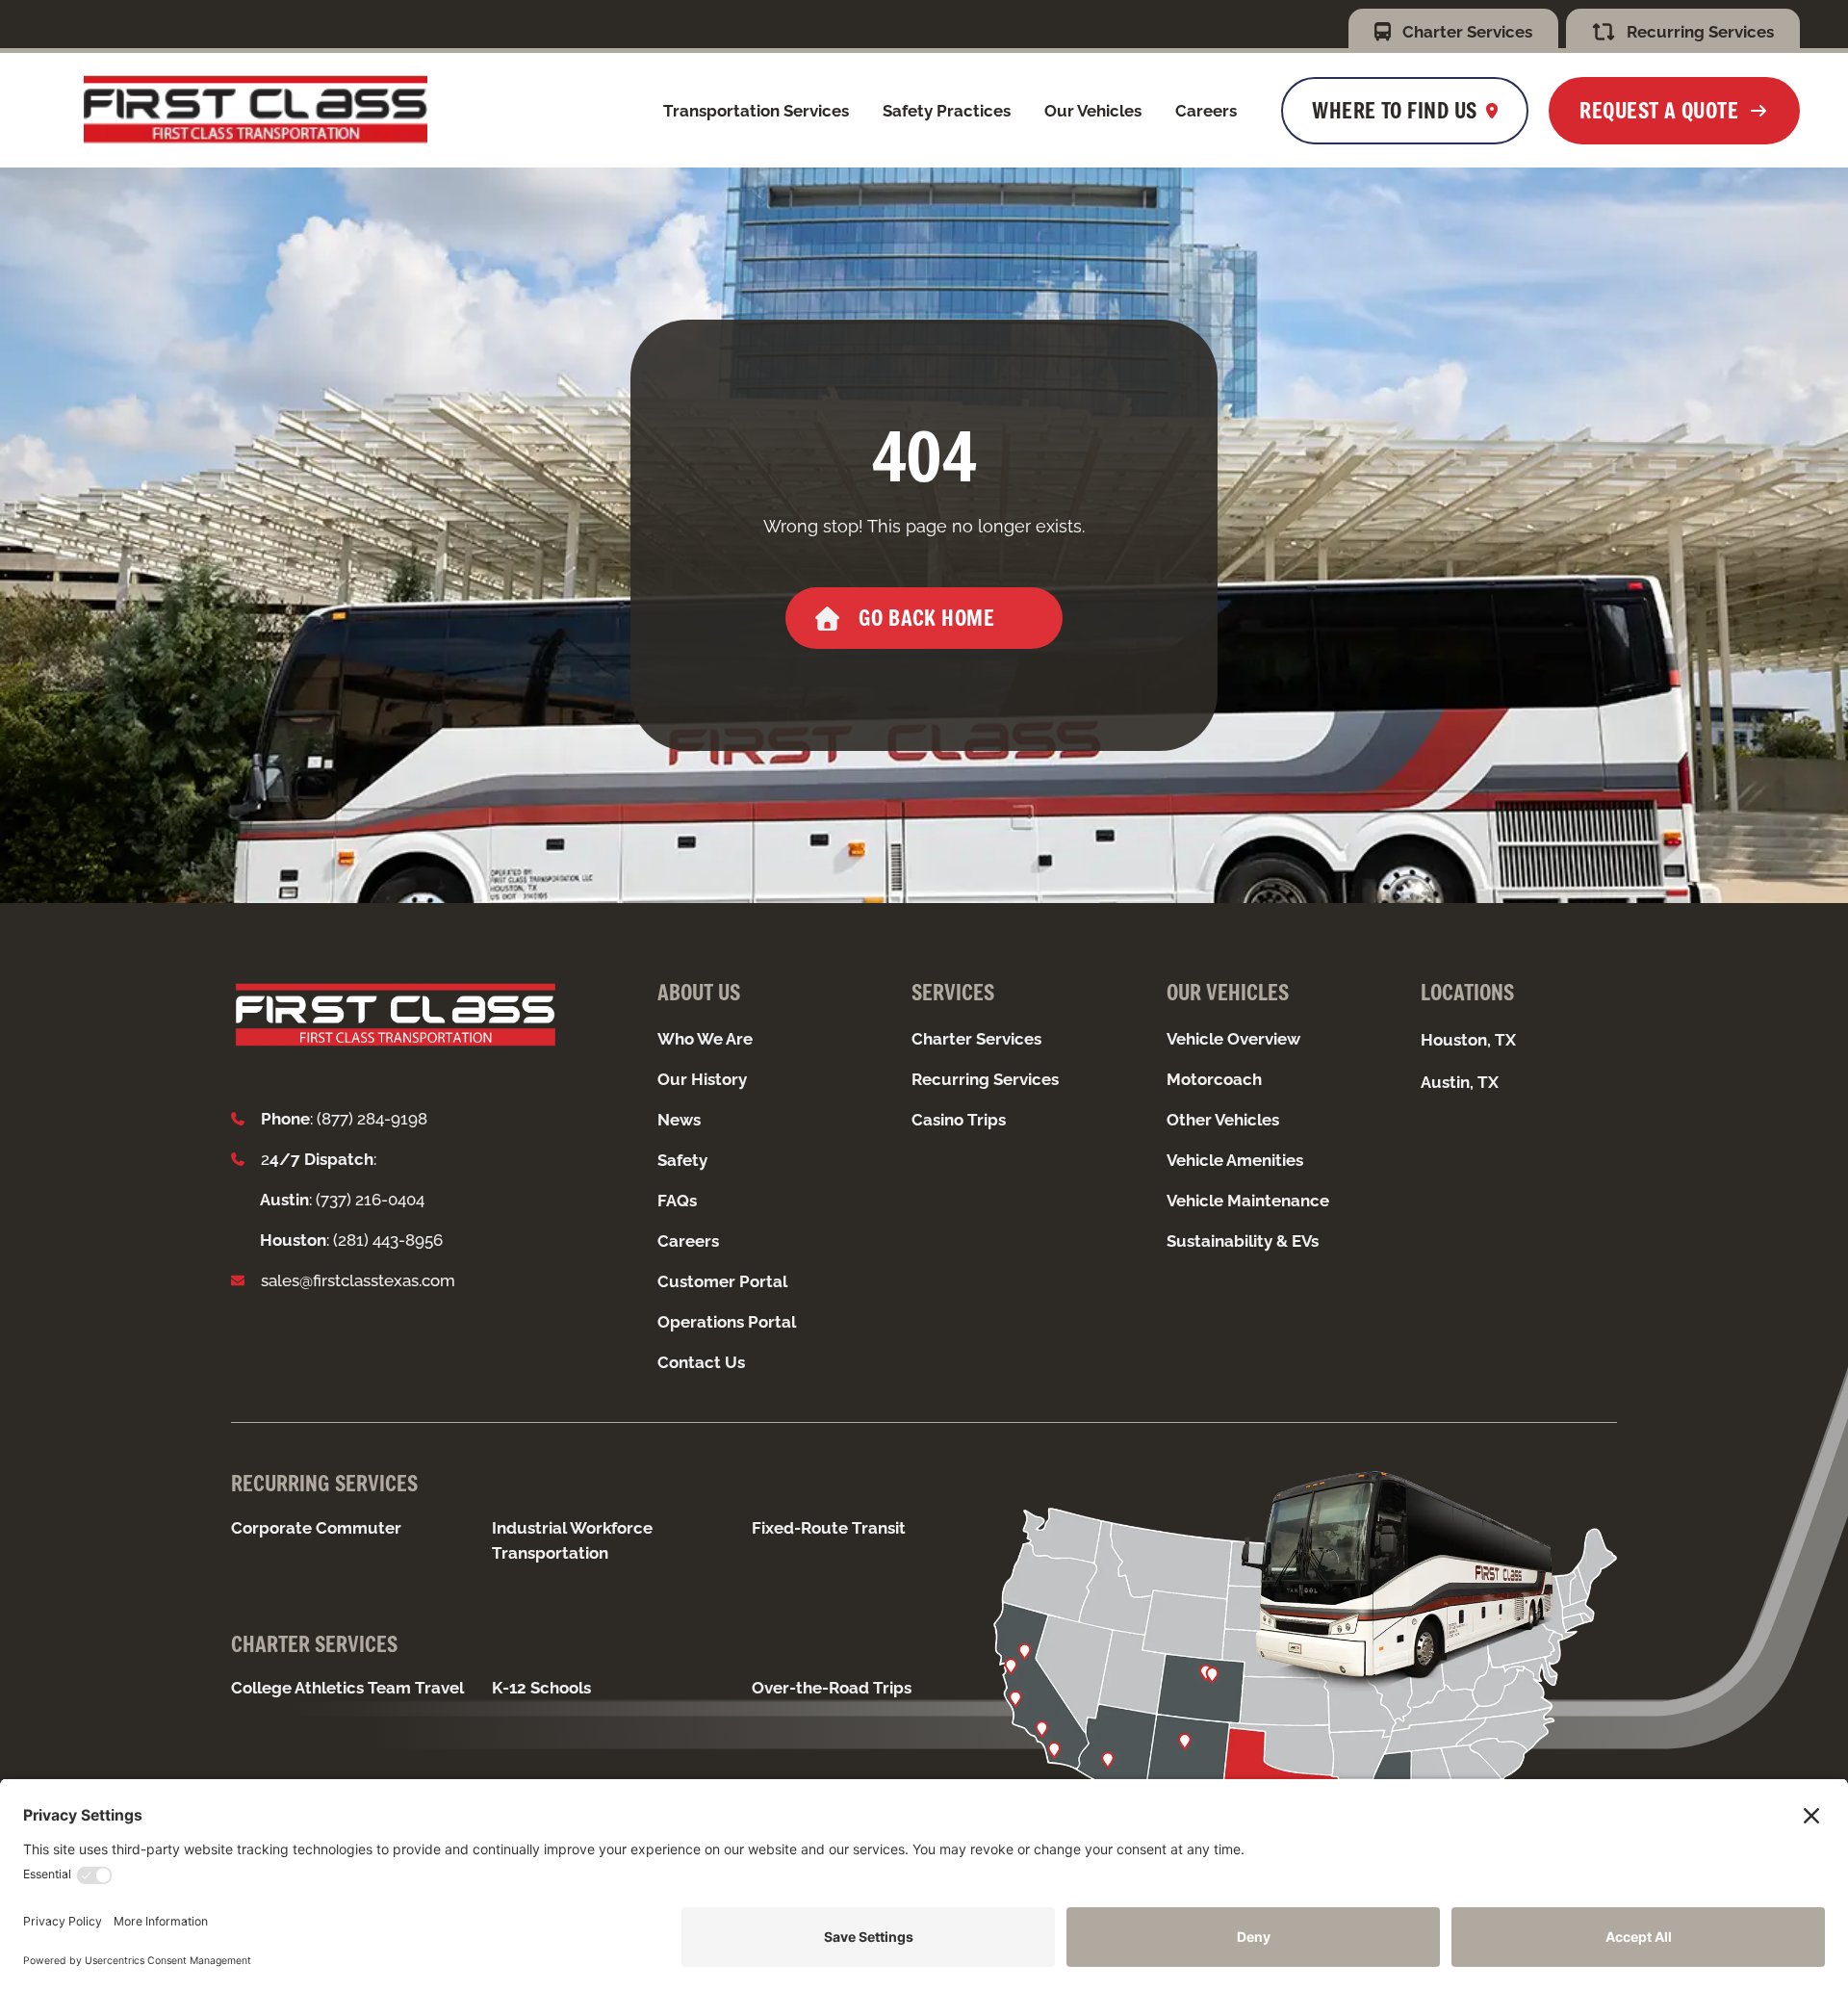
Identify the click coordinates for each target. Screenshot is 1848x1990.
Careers (1206, 111)
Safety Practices (947, 111)
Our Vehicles (1093, 111)
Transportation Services (756, 111)
